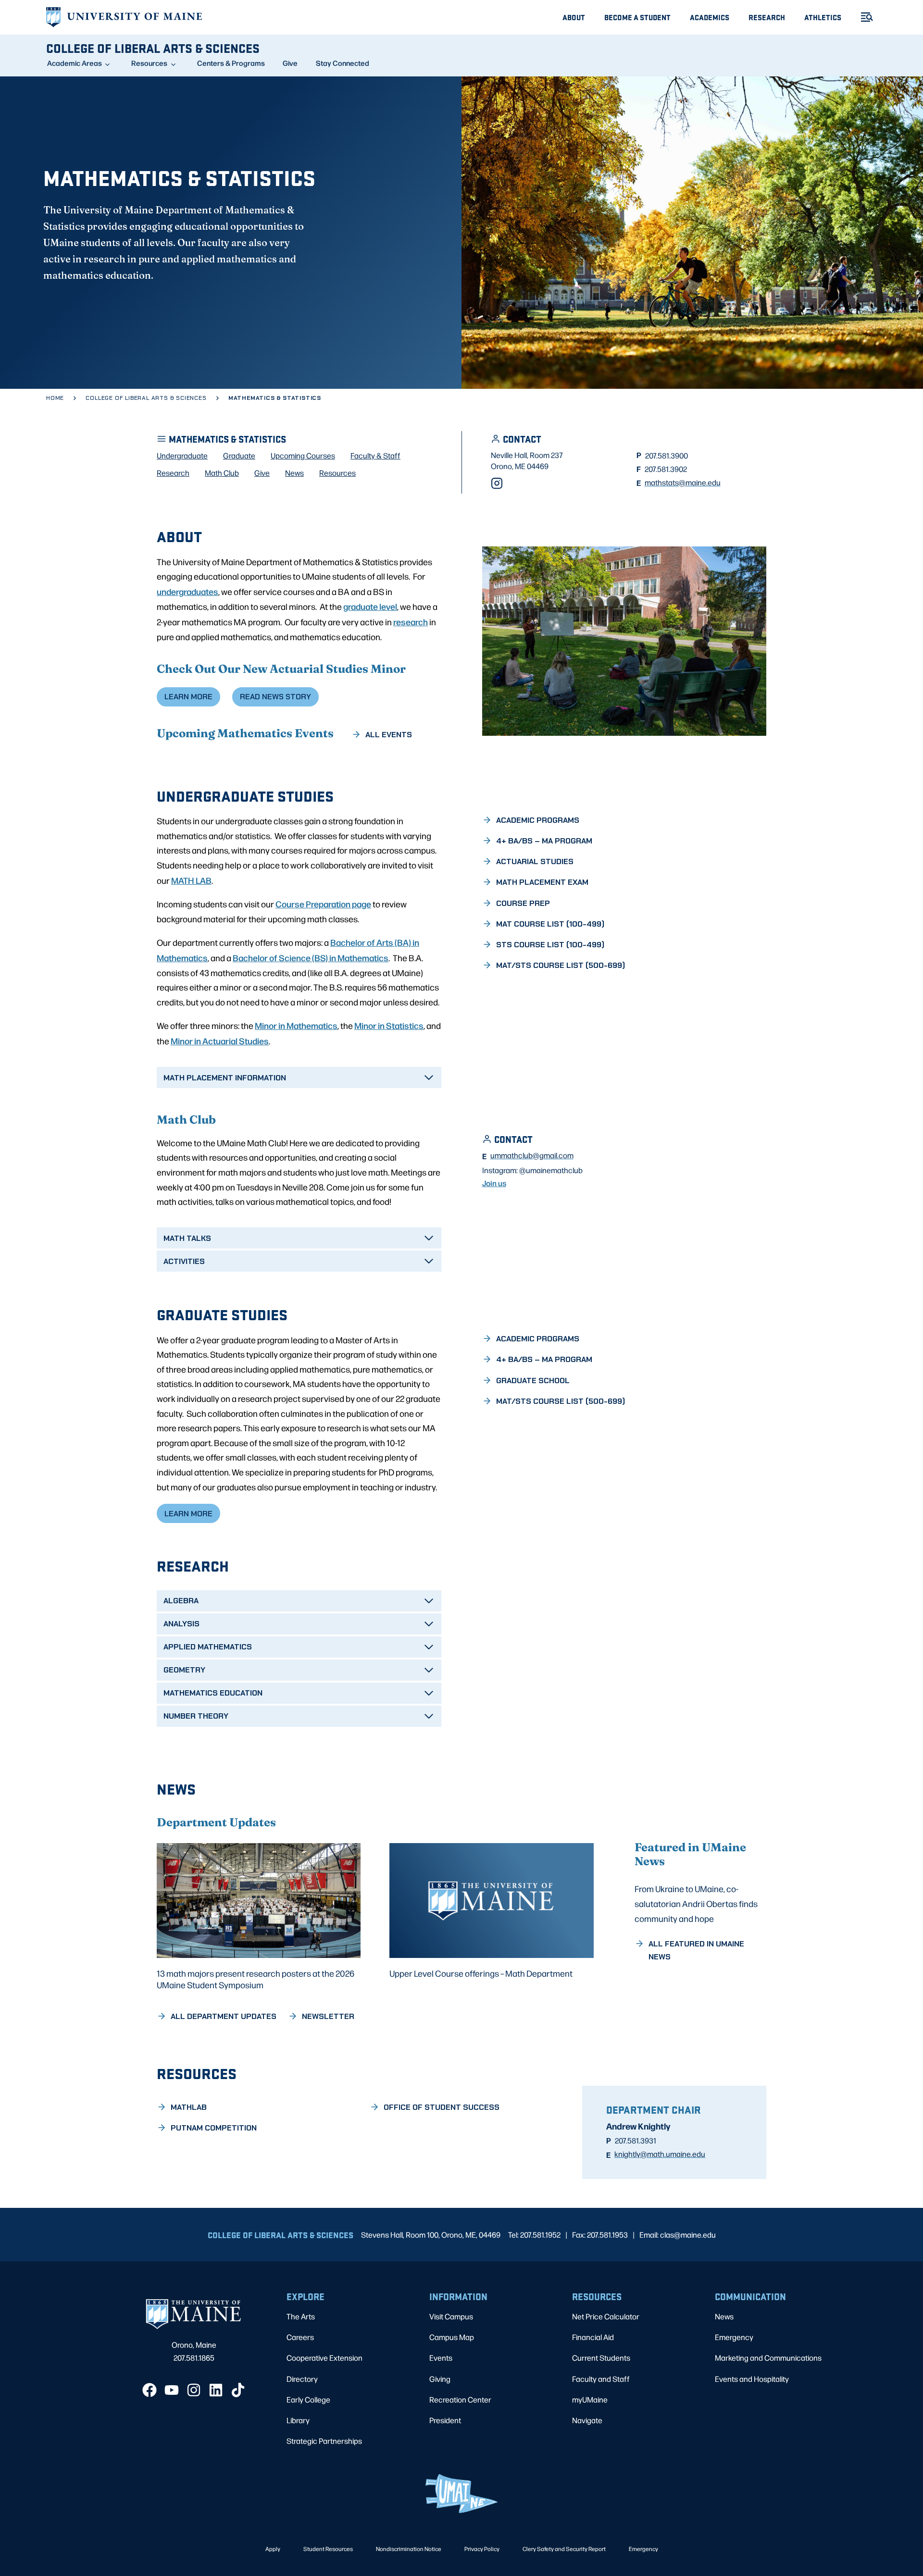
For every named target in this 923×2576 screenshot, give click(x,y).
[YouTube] (172, 2390)
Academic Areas (75, 63)
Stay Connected (343, 63)
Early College (308, 2399)
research (411, 621)
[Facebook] (150, 2390)
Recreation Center (460, 2399)
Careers (300, 2337)
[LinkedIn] (216, 2390)
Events (441, 2358)
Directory (302, 2379)
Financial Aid (593, 2337)
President (445, 2420)
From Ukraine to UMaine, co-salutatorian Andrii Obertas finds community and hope (696, 1903)
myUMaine (590, 2399)
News (724, 2316)
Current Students (601, 2358)
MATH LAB (191, 880)
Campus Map (452, 2337)
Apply (273, 2549)
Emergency (734, 2337)
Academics (710, 17)
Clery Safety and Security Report (564, 2549)
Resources (149, 63)
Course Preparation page (323, 904)
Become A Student (637, 17)
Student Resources (328, 2549)
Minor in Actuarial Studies (220, 1040)
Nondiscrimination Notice (409, 2549)
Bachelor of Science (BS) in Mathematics (311, 957)
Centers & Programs (231, 63)
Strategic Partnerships (324, 2441)
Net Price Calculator (606, 2316)
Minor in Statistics (389, 1025)
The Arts (301, 2316)
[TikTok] (238, 2390)
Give (290, 63)
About (574, 17)
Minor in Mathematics (296, 1025)
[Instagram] (497, 483)
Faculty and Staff (601, 2379)
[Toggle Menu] (863, 17)
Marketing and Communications (768, 2358)
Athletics (823, 17)
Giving (440, 2379)
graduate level (370, 606)
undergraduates (187, 591)
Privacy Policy (482, 2549)
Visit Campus (451, 2316)
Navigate (587, 2420)
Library (298, 2420)
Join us (494, 1183)
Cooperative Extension (324, 2358)
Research (767, 17)
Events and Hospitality (752, 2379)
